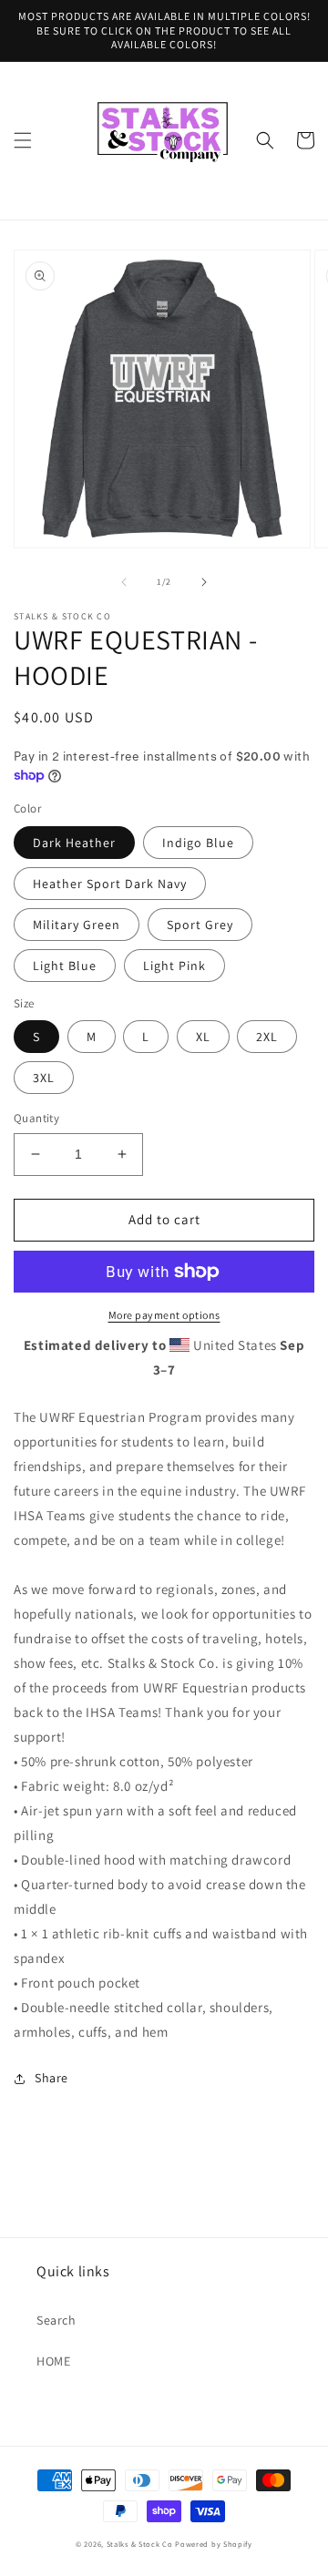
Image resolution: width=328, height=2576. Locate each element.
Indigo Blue (198, 843)
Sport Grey (200, 925)
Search (56, 2320)
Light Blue (65, 966)
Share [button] (51, 2078)
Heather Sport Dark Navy (110, 884)
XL (203, 1037)
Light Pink (174, 966)
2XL (267, 1037)
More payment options (164, 1315)
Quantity (36, 1118)
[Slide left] (124, 582)
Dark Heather (74, 843)
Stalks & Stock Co (140, 2544)
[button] (23, 140)
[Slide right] (204, 582)
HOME (53, 2361)
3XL (44, 1078)
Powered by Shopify (214, 2544)
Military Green (77, 925)
